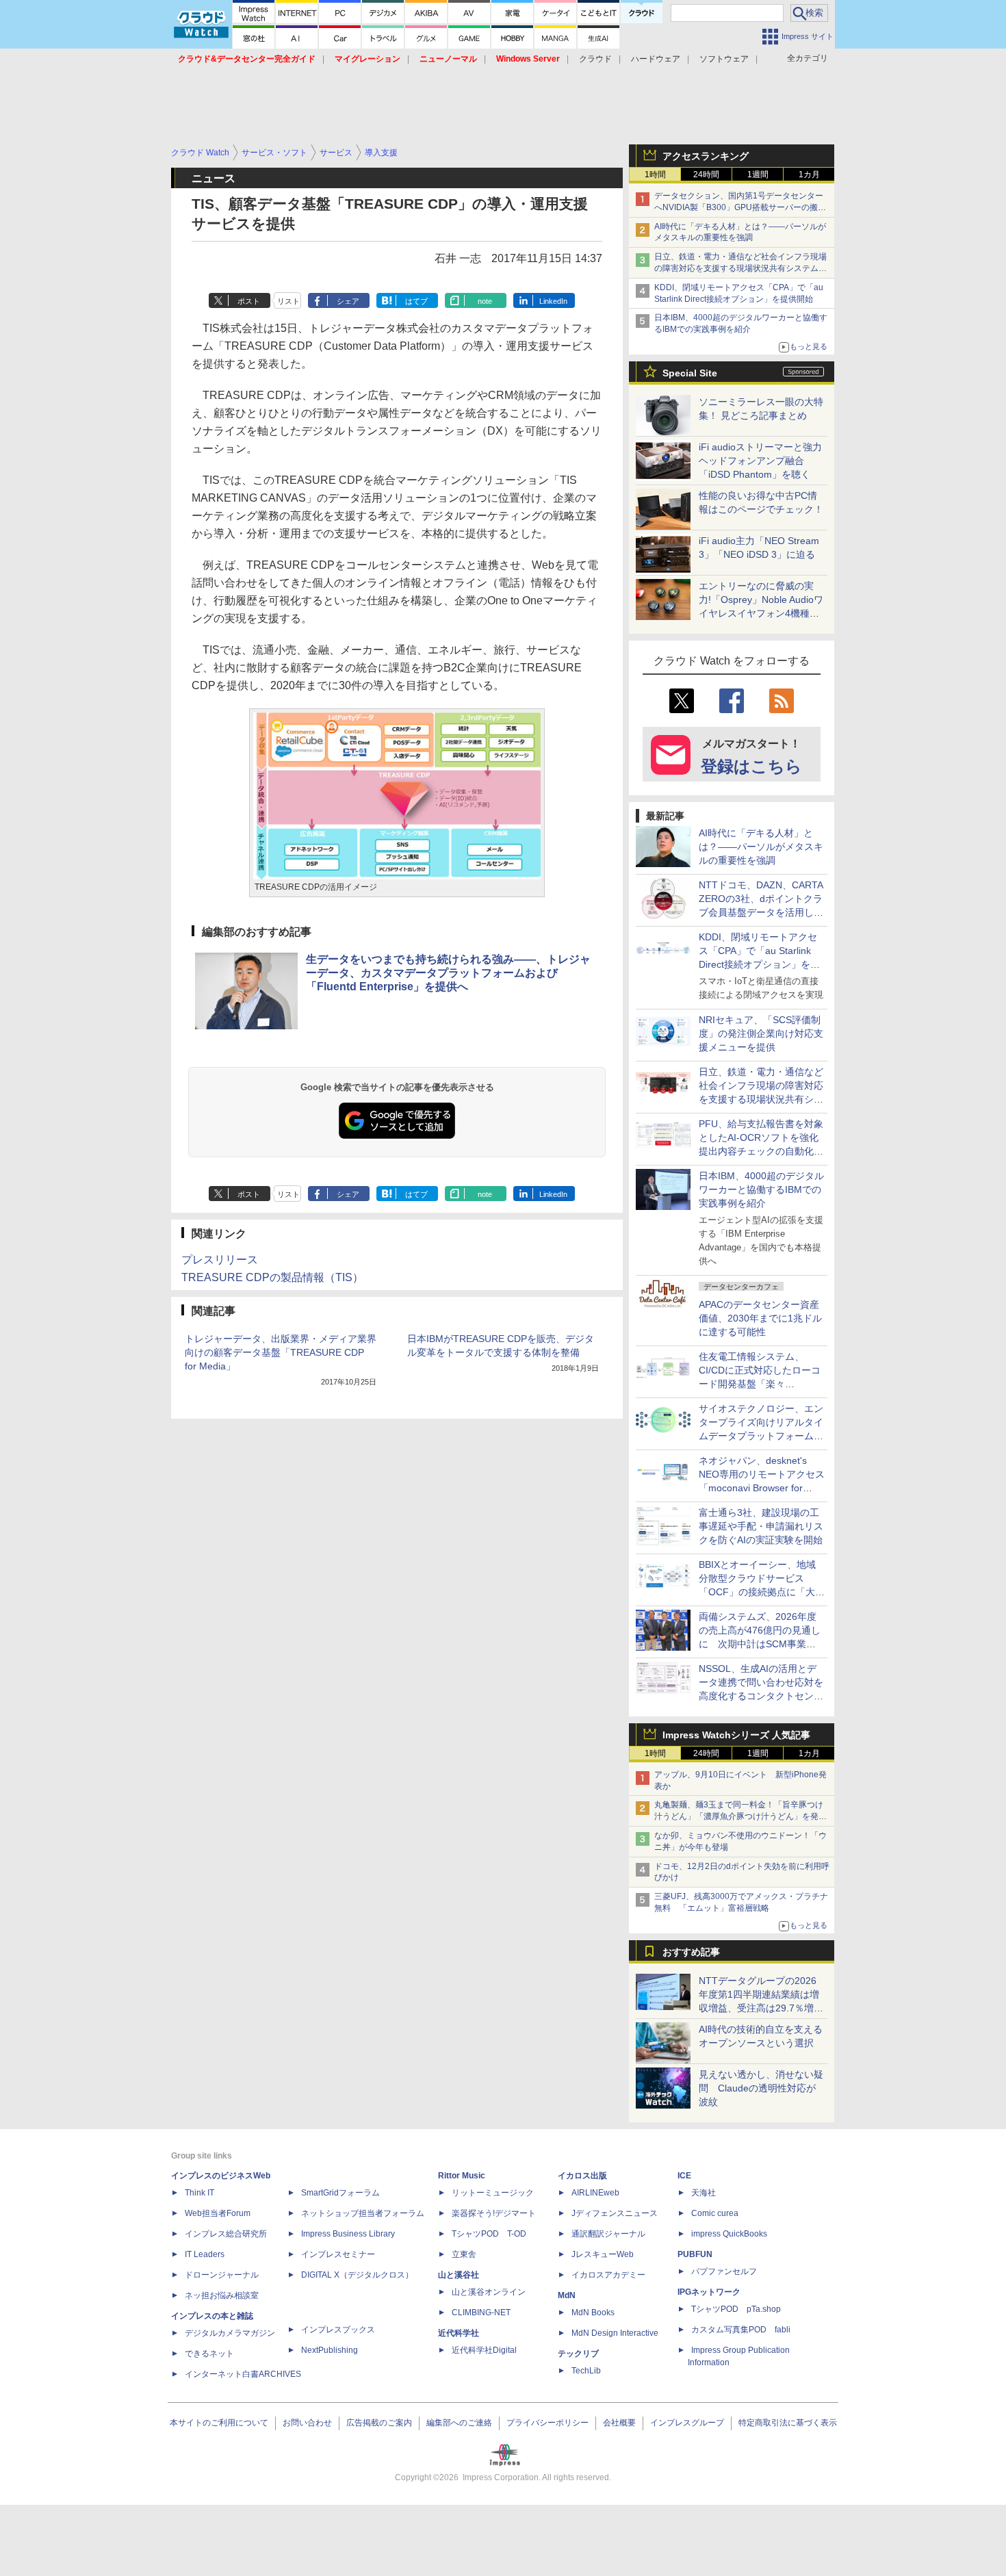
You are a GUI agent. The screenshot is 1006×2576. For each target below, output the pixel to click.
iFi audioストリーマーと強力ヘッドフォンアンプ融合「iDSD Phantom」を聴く (760, 461)
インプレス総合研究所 (226, 2234)
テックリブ (578, 2354)
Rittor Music (462, 2176)
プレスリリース (220, 1260)
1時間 (655, 175)
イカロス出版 (582, 2176)
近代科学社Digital (484, 2350)
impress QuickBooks (729, 2234)
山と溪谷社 (459, 2275)
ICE (684, 2176)
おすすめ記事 (691, 1952)
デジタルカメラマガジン (230, 2333)
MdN (567, 2295)
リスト (288, 301)
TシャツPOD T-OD (489, 2234)
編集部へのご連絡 (459, 2423)
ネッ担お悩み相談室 (222, 2295)
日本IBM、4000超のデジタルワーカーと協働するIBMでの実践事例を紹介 (761, 1189)
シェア (348, 301)
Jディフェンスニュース (615, 2213)
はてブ (416, 301)
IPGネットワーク (709, 2292)
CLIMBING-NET (481, 2313)
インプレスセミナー (338, 2254)
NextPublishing (330, 2350)
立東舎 (464, 2254)
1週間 (758, 175)
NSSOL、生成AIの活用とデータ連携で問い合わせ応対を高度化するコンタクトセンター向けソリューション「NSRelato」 (761, 1696)
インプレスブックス (338, 2330)
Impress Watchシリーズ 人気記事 (736, 1735)
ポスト (249, 301)
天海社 (704, 2193)
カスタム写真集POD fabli (741, 2330)
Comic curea (715, 2213)
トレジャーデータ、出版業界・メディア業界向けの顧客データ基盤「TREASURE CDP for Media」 (281, 1352)
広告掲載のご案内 (379, 2423)
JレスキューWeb (603, 2254)
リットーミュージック (493, 2193)
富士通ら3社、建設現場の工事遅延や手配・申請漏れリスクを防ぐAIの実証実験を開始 (761, 1526)
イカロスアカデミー (608, 2275)
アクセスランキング (706, 156)
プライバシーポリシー (547, 2423)
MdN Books (593, 2313)
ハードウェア (656, 59)
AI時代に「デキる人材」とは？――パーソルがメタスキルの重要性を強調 (761, 847)
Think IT (199, 2193)
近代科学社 (459, 2333)
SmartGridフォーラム (340, 2193)
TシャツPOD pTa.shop (736, 2309)
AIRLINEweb (595, 2193)
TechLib (586, 2371)
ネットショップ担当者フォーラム (363, 2213)
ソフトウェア (724, 59)
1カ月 (809, 175)
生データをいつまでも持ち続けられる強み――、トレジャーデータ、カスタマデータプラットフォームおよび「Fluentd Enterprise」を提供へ (448, 973)
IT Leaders (205, 2254)
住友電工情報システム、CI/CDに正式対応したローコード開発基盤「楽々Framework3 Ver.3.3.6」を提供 (761, 1384)
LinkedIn (553, 301)
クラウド (595, 59)
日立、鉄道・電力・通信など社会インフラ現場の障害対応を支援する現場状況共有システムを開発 (740, 268)
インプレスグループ (687, 2423)
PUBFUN (695, 2254)
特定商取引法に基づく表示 (788, 2423)
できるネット (209, 2354)
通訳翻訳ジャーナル (608, 2234)
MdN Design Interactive (615, 2333)
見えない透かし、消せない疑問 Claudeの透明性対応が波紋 (761, 2088)
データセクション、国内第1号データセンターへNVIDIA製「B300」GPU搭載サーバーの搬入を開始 (740, 207)
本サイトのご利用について (219, 2423)
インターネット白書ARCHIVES (243, 2374)
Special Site (690, 373)
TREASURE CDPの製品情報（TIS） (272, 1277)
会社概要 (619, 2423)
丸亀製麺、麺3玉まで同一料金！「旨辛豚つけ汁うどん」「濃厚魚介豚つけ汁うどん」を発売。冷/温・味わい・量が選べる (739, 1816)
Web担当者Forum (218, 2213)
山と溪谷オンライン (489, 2292)
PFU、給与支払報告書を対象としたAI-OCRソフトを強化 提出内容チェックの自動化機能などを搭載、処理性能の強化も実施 (763, 1151)
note (485, 301)
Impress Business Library (348, 2234)
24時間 (706, 175)
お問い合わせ (307, 2423)
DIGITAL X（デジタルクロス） (357, 2275)
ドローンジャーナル (222, 2275)
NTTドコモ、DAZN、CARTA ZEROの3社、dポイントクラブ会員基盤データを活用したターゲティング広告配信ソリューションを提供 (761, 912)
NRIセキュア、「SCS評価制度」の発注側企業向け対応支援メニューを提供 (761, 1033)
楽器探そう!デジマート (494, 2213)
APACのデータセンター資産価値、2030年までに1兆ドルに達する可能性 (760, 1318)
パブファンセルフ (724, 2271)
